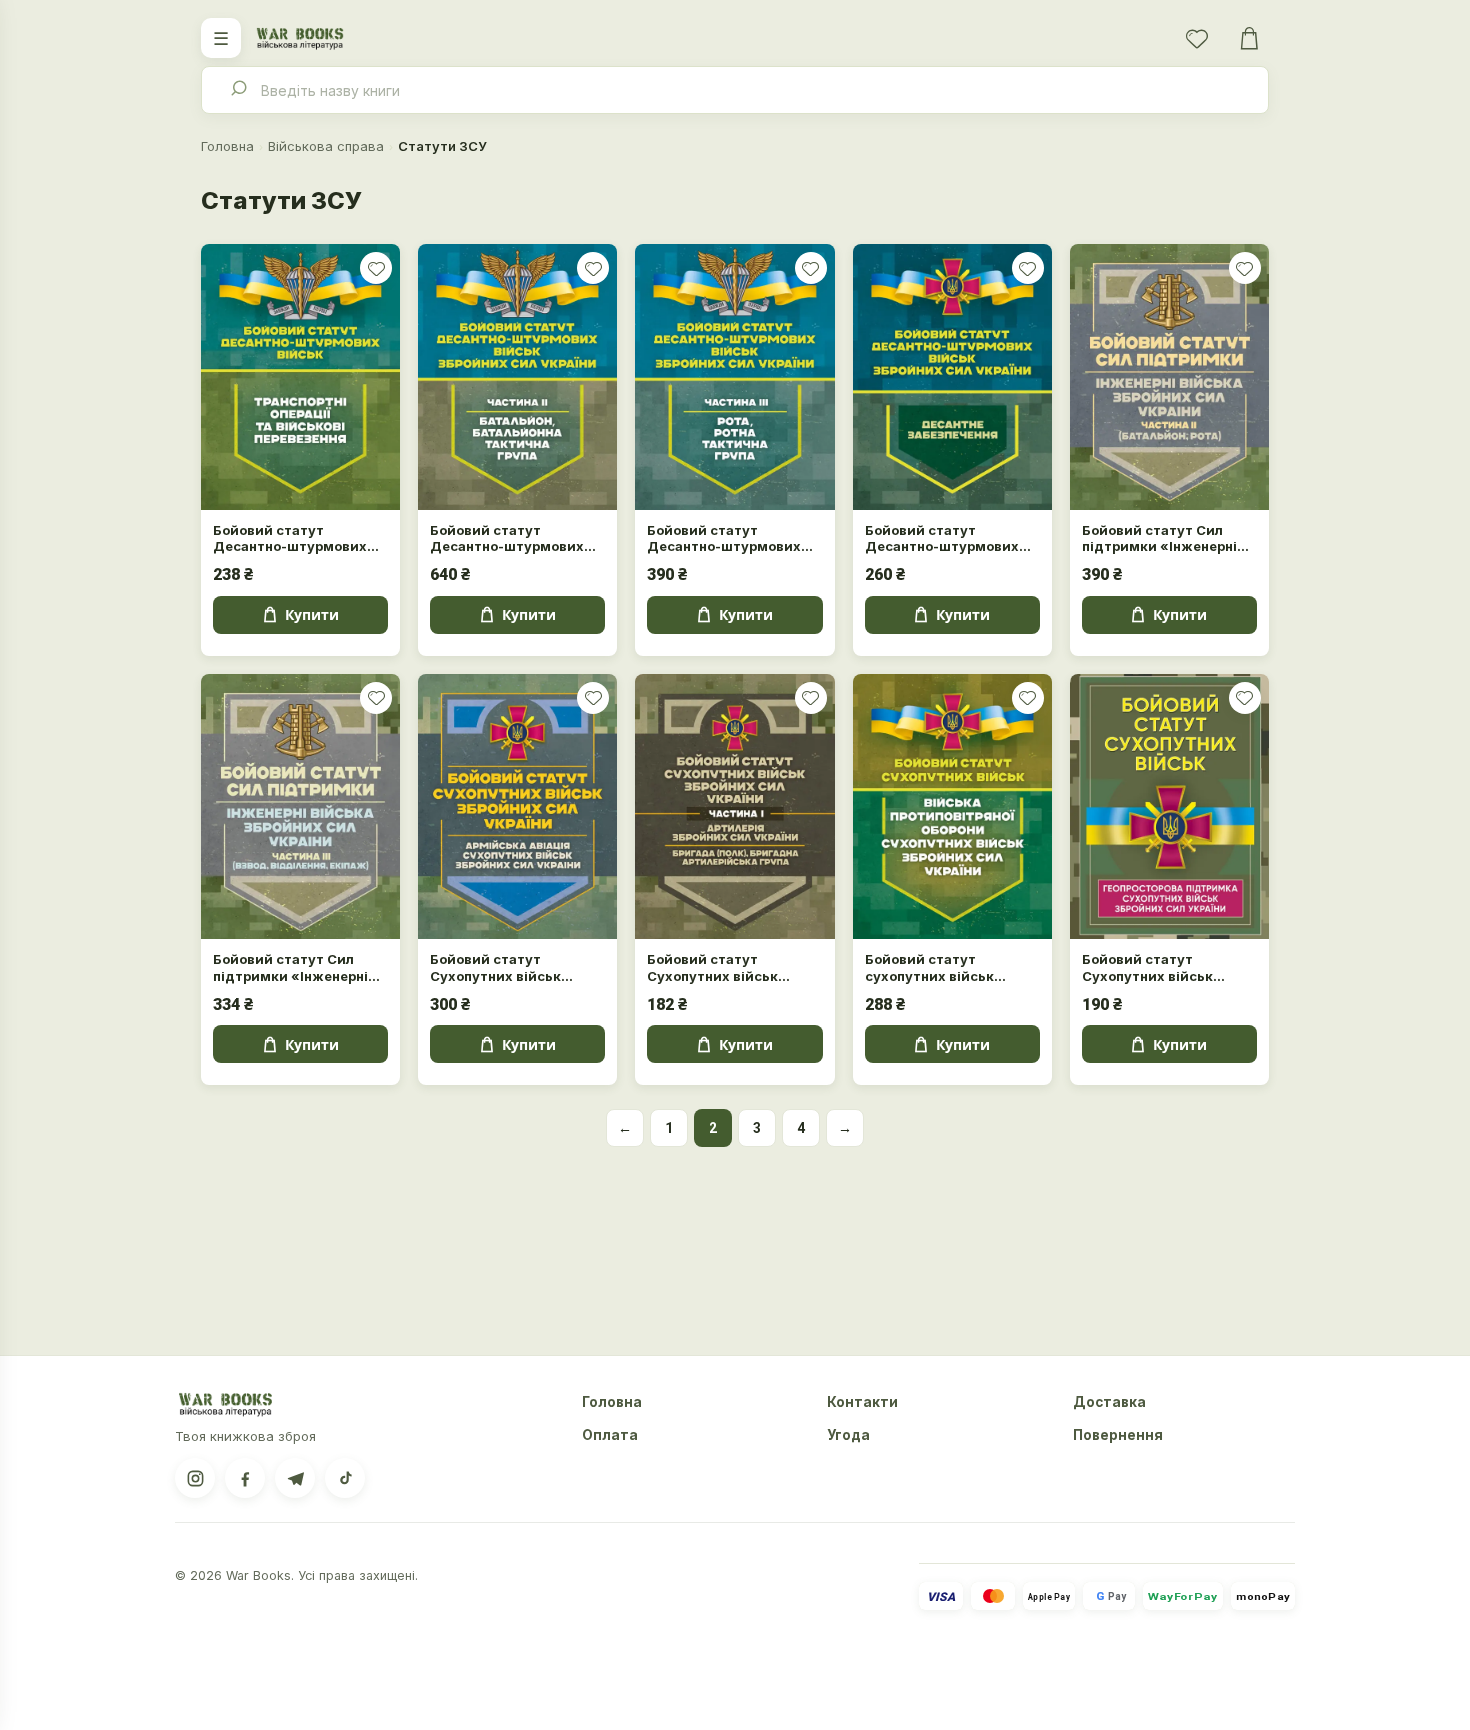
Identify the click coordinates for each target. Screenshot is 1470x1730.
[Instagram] (195, 1478)
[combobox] (735, 90)
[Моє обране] (1197, 38)
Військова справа (326, 146)
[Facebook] (245, 1478)
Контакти (862, 1402)
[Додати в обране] (376, 268)
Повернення (1118, 1435)
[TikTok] (345, 1478)
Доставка (1109, 1402)
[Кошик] (1249, 38)
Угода (848, 1435)
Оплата (610, 1435)
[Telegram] (295, 1478)
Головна (227, 146)
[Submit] (237, 90)
